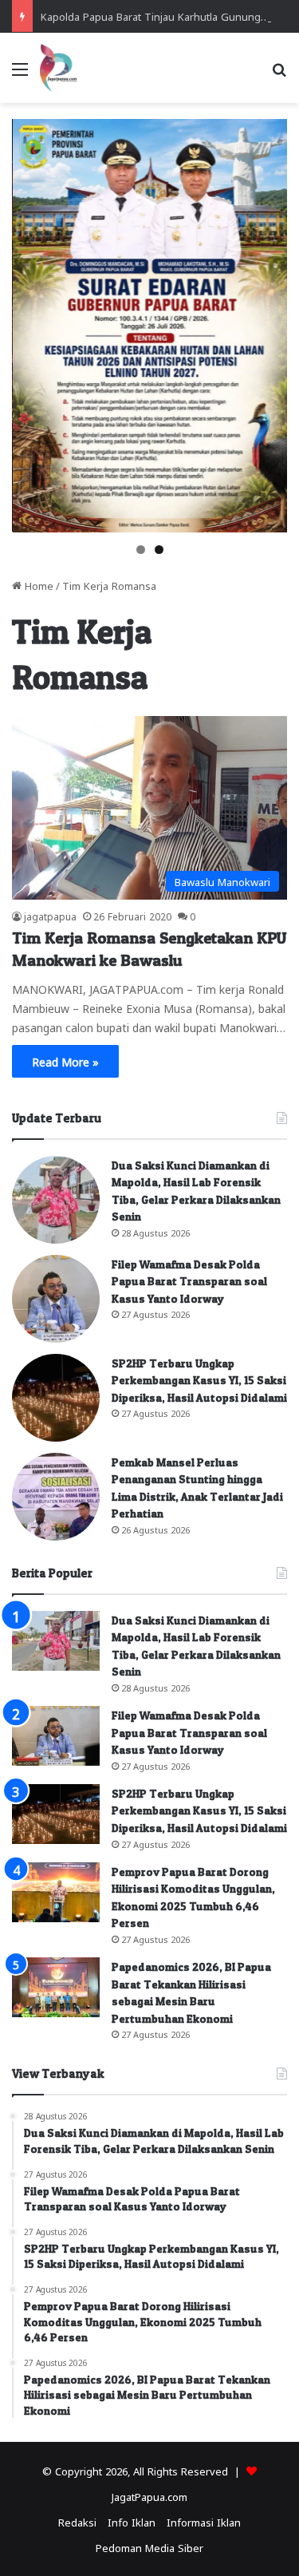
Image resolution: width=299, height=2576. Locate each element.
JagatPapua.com (149, 2496)
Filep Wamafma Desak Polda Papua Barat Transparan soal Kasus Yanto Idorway (189, 1281)
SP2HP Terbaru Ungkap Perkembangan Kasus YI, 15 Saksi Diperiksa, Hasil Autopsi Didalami (199, 1380)
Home (37, 585)
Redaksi (77, 2521)
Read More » (65, 1061)
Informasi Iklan (204, 2521)
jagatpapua (50, 916)
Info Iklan (132, 2521)
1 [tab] (141, 550)
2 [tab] (159, 550)
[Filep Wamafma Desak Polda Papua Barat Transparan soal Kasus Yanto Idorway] (56, 1299)
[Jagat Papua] (58, 68)
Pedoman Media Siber (149, 2547)
